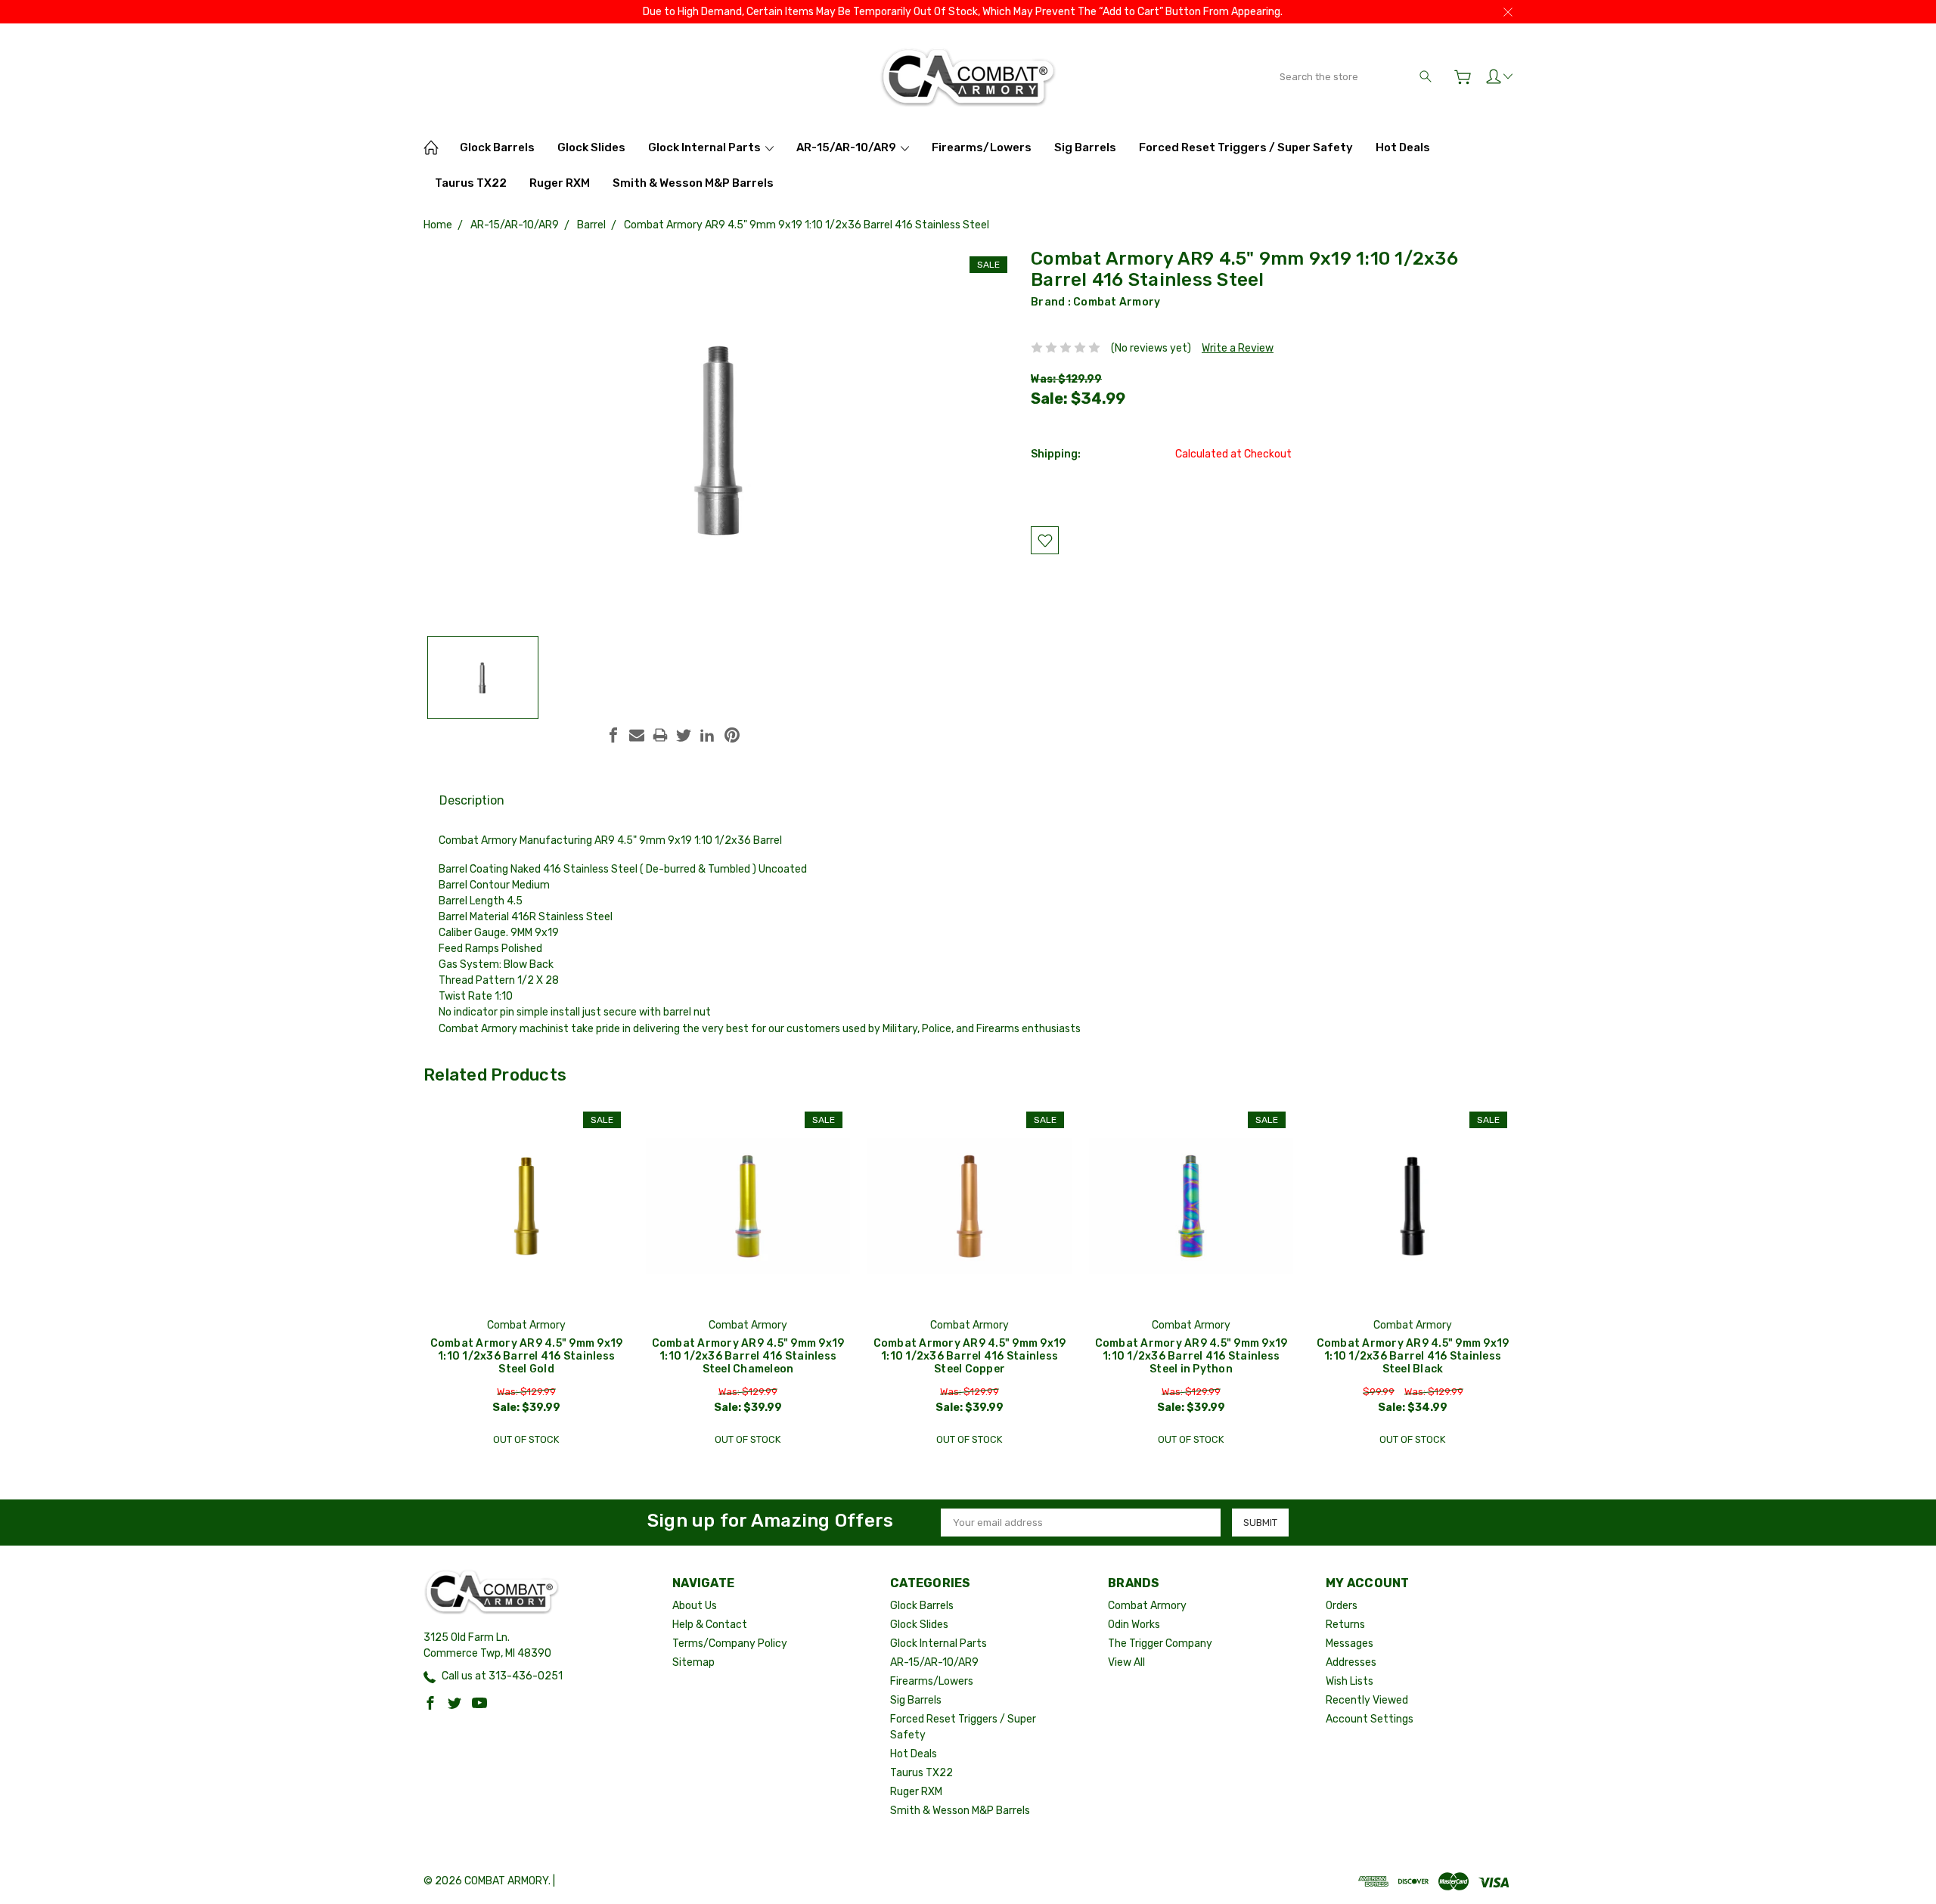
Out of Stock (526, 1439)
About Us (695, 1606)
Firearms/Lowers (982, 147)
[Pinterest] (732, 735)
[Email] (637, 735)
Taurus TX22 (471, 183)
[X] (684, 735)
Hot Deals (1403, 147)
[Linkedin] (707, 735)
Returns (1345, 1625)
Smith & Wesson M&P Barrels (693, 183)
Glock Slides (591, 147)
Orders (1342, 1606)
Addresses (1351, 1662)
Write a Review (1238, 348)
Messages (1350, 1644)
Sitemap (693, 1662)
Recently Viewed (1367, 1700)
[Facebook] (613, 735)
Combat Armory (1117, 302)
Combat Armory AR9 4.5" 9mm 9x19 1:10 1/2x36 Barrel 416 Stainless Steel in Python (1191, 1356)
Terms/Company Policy (730, 1644)
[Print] (660, 735)
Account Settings (1370, 1719)
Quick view (526, 1247)
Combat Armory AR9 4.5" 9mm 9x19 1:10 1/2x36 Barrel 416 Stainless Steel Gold (527, 1356)
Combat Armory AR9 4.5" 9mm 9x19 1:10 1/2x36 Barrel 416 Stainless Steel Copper (970, 1356)
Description (472, 800)
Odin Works (1134, 1625)
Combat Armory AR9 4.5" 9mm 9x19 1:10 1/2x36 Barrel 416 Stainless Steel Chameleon (748, 1356)
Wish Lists (1350, 1681)
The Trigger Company (1160, 1644)
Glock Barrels (497, 147)
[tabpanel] (527, 1279)
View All (1126, 1662)
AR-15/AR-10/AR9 (847, 147)
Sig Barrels (1085, 147)
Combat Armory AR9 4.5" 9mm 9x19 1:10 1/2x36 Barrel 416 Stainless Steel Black (1413, 1356)
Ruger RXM (560, 183)
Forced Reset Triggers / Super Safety (1246, 147)
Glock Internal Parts (706, 147)
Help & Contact (710, 1625)
